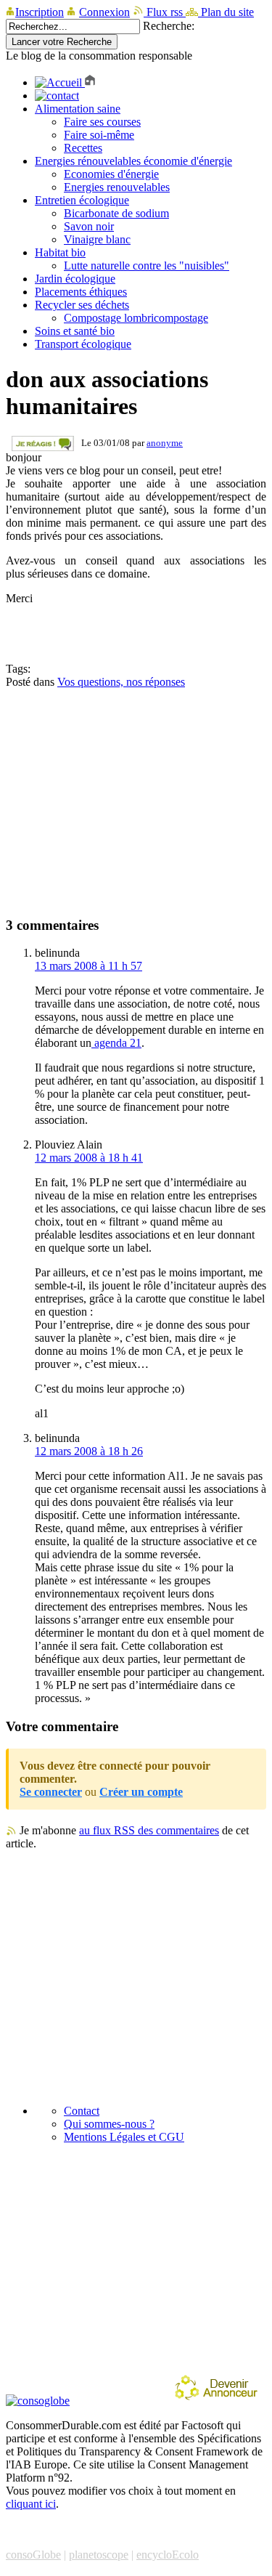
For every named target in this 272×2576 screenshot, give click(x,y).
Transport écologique (83, 344)
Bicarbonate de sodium (116, 213)
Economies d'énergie (111, 174)
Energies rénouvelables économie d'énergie (133, 161)
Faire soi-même (99, 135)
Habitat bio (60, 252)
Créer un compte (141, 1792)
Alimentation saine (78, 109)
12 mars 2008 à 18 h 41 (89, 1158)
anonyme (165, 443)
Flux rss (165, 12)
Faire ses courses (102, 122)
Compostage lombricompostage (136, 318)
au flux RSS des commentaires (149, 1830)
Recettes (83, 148)
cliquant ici (31, 2504)
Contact (82, 2111)
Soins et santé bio (75, 331)
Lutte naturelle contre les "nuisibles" (147, 266)
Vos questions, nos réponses (121, 682)
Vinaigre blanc (97, 239)
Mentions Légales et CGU (124, 2137)
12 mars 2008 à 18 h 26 (89, 1451)
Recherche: (169, 26)
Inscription (40, 12)
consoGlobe (33, 2555)
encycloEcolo (168, 2555)
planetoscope (99, 2555)
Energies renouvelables (117, 187)
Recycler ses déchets (82, 305)
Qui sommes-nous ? (109, 2124)
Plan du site (226, 12)
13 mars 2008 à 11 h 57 (88, 966)
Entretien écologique (82, 200)
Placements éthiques (81, 292)
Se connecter (51, 1792)
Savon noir (89, 226)
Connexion (104, 12)
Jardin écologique (75, 279)
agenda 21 (116, 1043)
